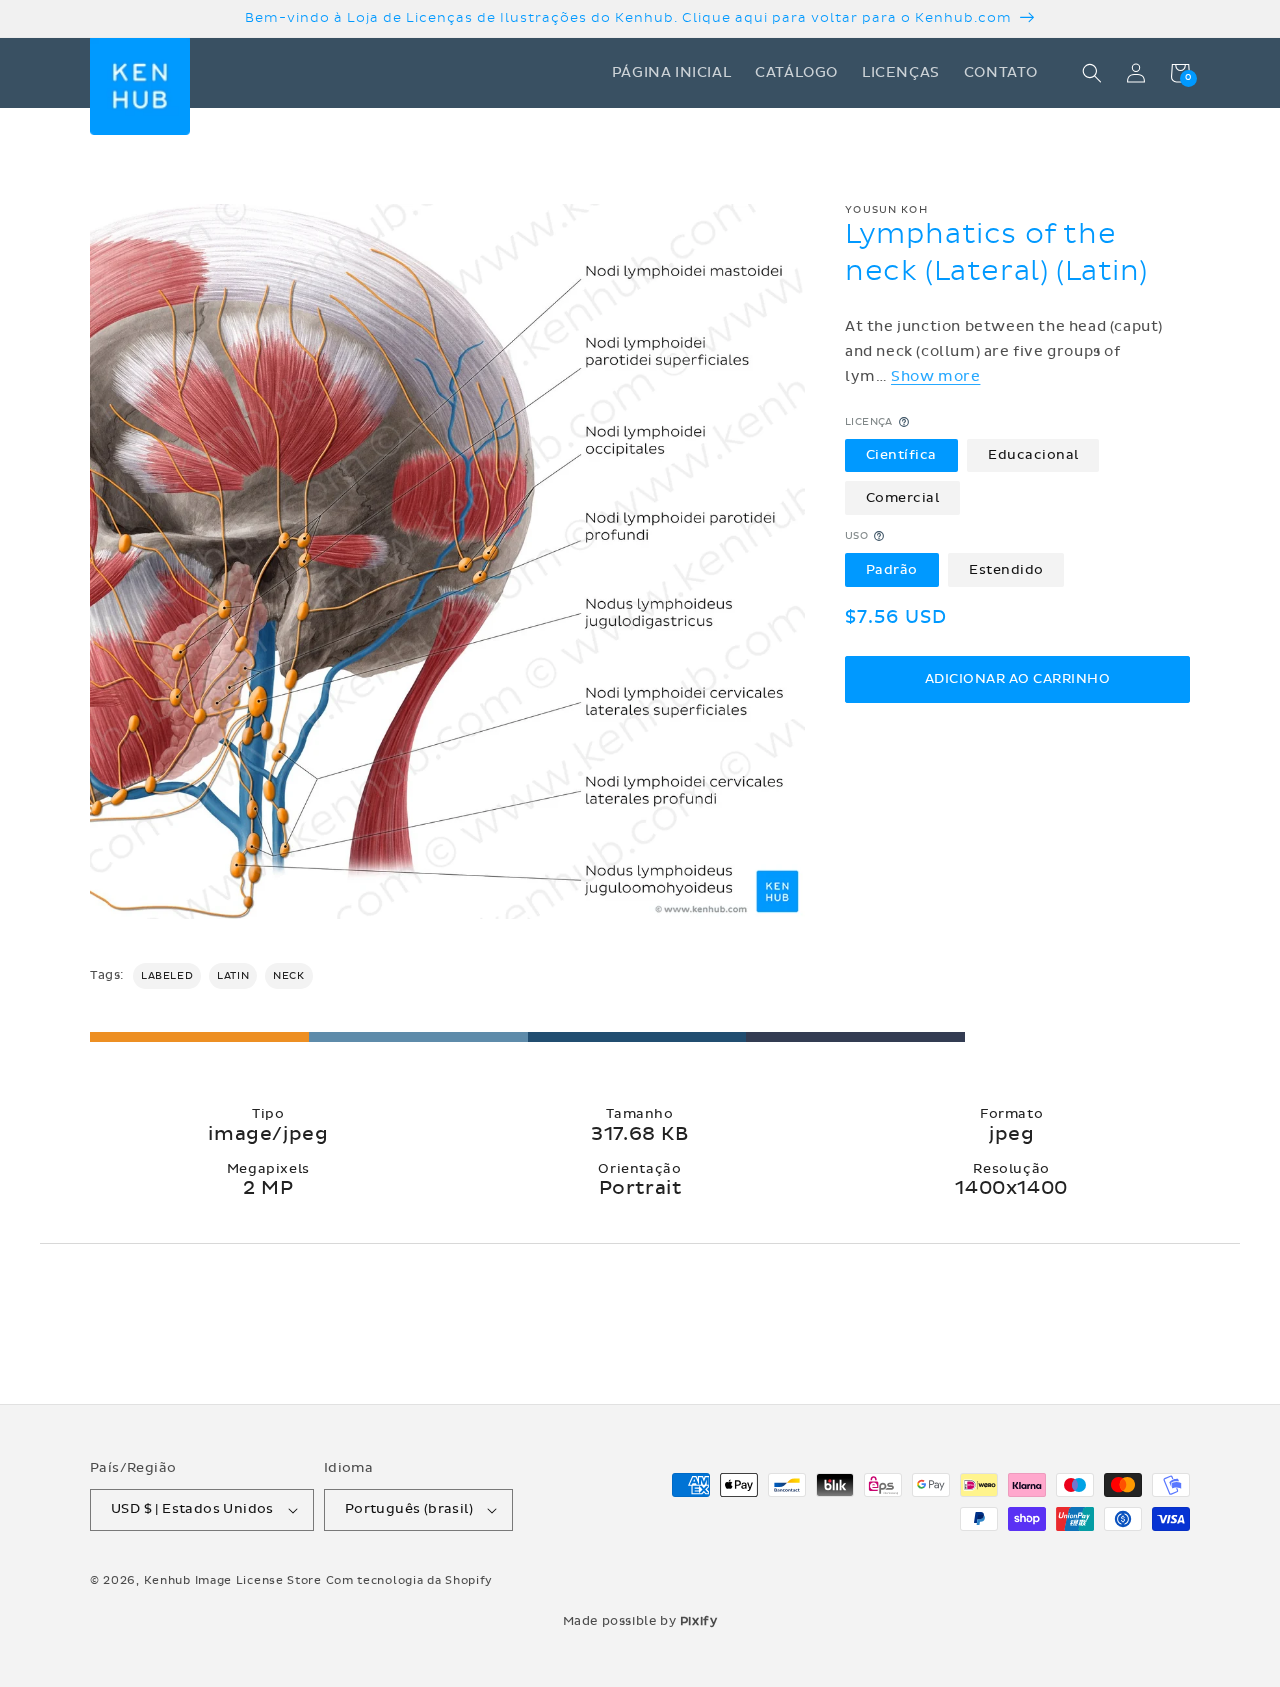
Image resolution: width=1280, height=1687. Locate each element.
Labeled (167, 976)
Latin (233, 976)
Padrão (892, 569)
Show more (935, 376)
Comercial (903, 497)
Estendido (1006, 569)
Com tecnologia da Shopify (410, 1580)
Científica (901, 455)
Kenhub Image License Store (233, 1580)
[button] (1092, 73)
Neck (288, 976)
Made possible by (640, 1621)
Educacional (1033, 455)
